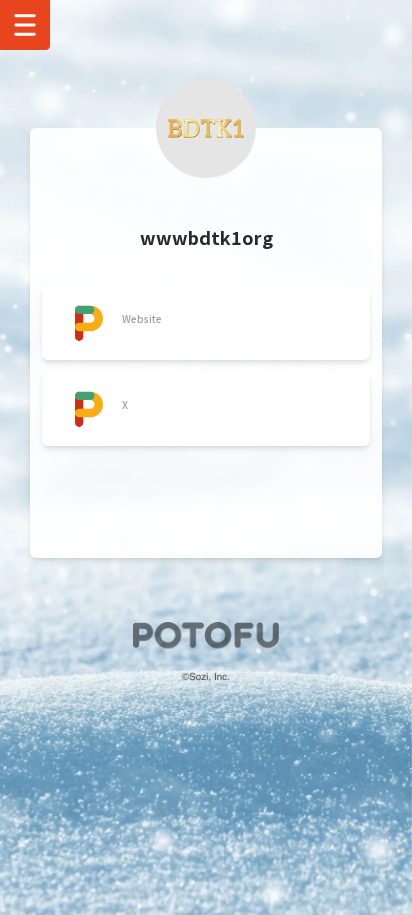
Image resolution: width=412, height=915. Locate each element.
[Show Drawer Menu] (25, 25)
